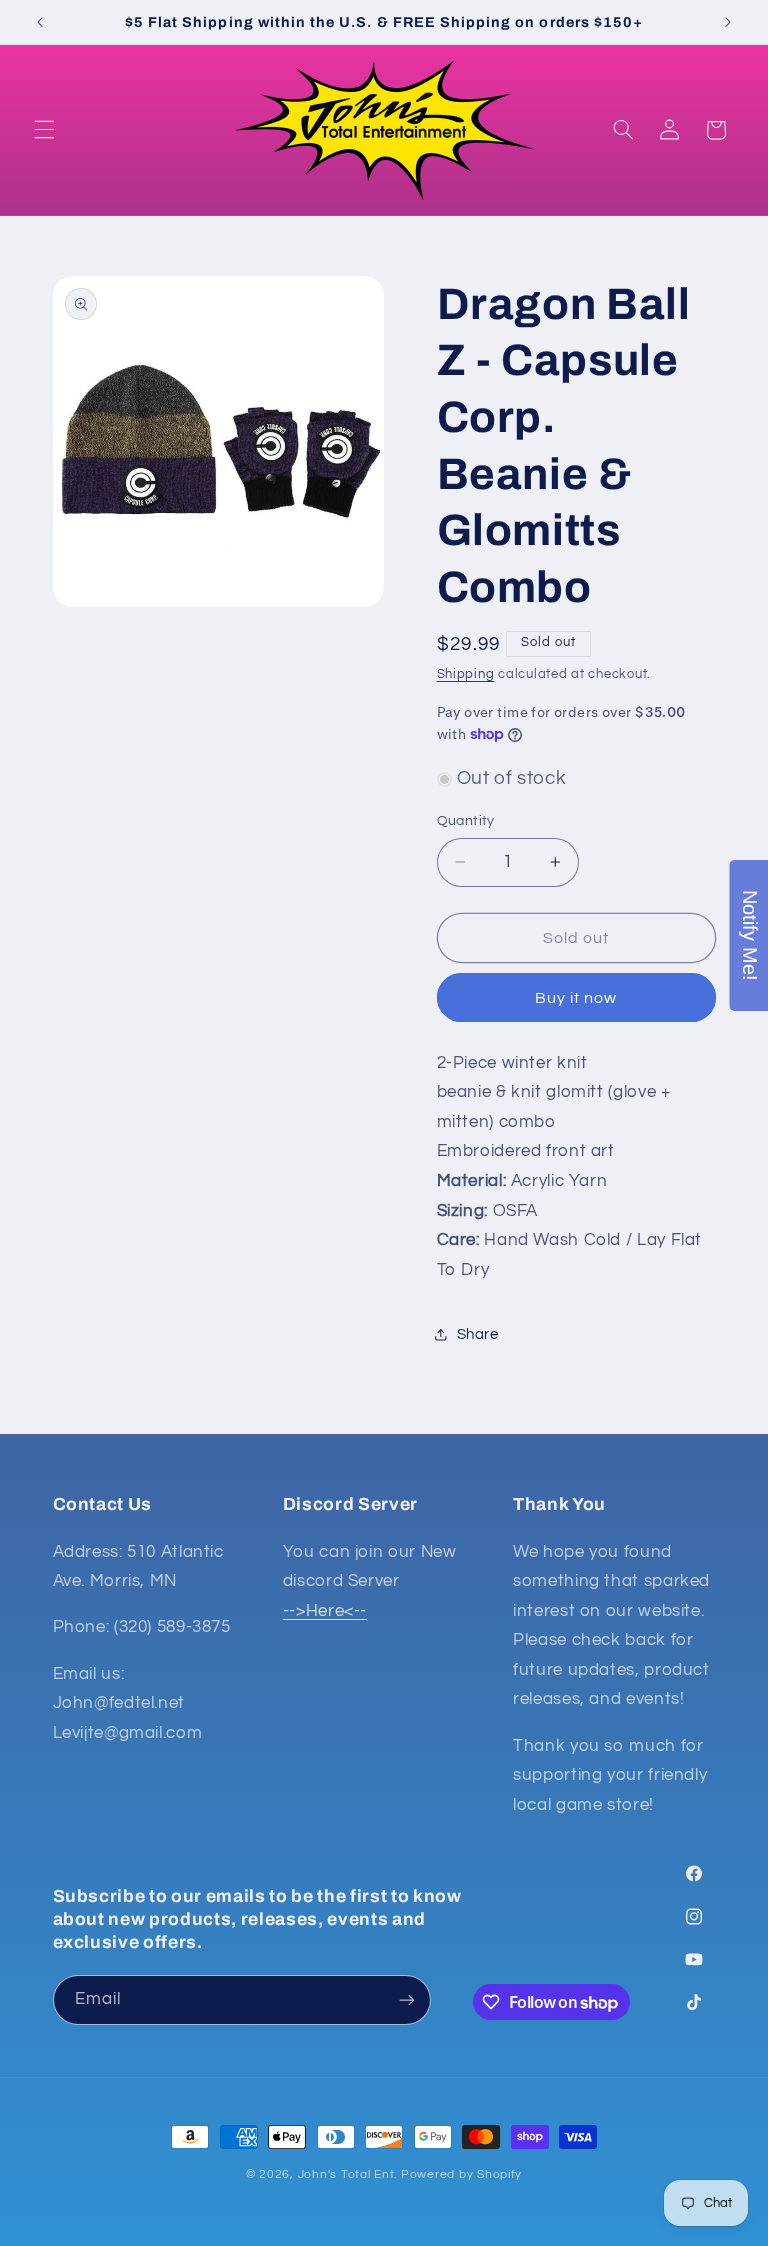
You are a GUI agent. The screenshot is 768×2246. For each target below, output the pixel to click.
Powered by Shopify (461, 2174)
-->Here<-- (325, 1611)
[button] (44, 130)
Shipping (466, 674)
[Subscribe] (406, 1999)
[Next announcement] (728, 22)
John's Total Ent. (348, 2174)
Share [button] (478, 1334)
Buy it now (576, 998)
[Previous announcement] (40, 22)
